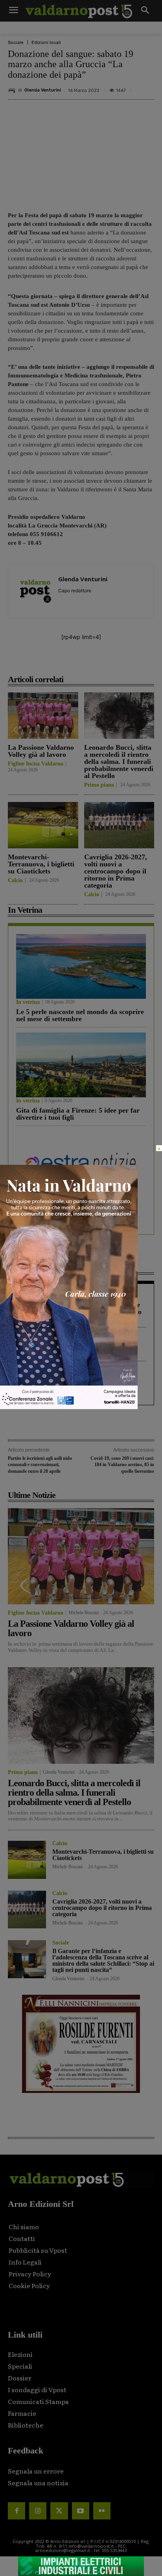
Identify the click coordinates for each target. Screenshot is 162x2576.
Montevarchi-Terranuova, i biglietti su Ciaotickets (41, 864)
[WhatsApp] (113, 662)
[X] (59, 662)
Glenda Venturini (43, 90)
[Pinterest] (77, 662)
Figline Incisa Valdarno (36, 764)
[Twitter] (59, 2511)
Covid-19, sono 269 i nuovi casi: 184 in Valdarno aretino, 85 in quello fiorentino (122, 1465)
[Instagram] (38, 2511)
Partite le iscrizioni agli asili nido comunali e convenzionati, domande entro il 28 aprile (40, 1465)
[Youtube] (81, 2511)
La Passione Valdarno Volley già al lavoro (41, 751)
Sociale (16, 43)
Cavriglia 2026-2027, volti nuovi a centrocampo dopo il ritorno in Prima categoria (116, 871)
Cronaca (26, 1295)
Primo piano (99, 785)
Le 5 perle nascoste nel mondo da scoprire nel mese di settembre (80, 1015)
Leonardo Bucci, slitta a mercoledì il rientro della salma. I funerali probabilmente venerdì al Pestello (119, 762)
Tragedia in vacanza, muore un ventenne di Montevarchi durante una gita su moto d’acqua (79, 1312)
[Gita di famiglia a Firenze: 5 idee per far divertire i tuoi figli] (81, 1065)
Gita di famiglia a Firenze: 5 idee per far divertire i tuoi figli (78, 1114)
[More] (131, 662)
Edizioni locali (46, 43)
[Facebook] (40, 662)
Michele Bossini (84, 1613)
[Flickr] (102, 2511)
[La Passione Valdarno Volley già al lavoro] (43, 716)
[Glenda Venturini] (13, 90)
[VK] (95, 662)
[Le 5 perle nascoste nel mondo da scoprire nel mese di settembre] (81, 966)
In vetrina (28, 1002)
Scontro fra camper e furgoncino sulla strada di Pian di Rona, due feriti (74, 1349)
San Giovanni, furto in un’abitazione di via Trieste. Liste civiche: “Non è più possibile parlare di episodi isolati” (76, 1386)
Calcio (15, 881)
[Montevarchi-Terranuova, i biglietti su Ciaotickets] (43, 825)
